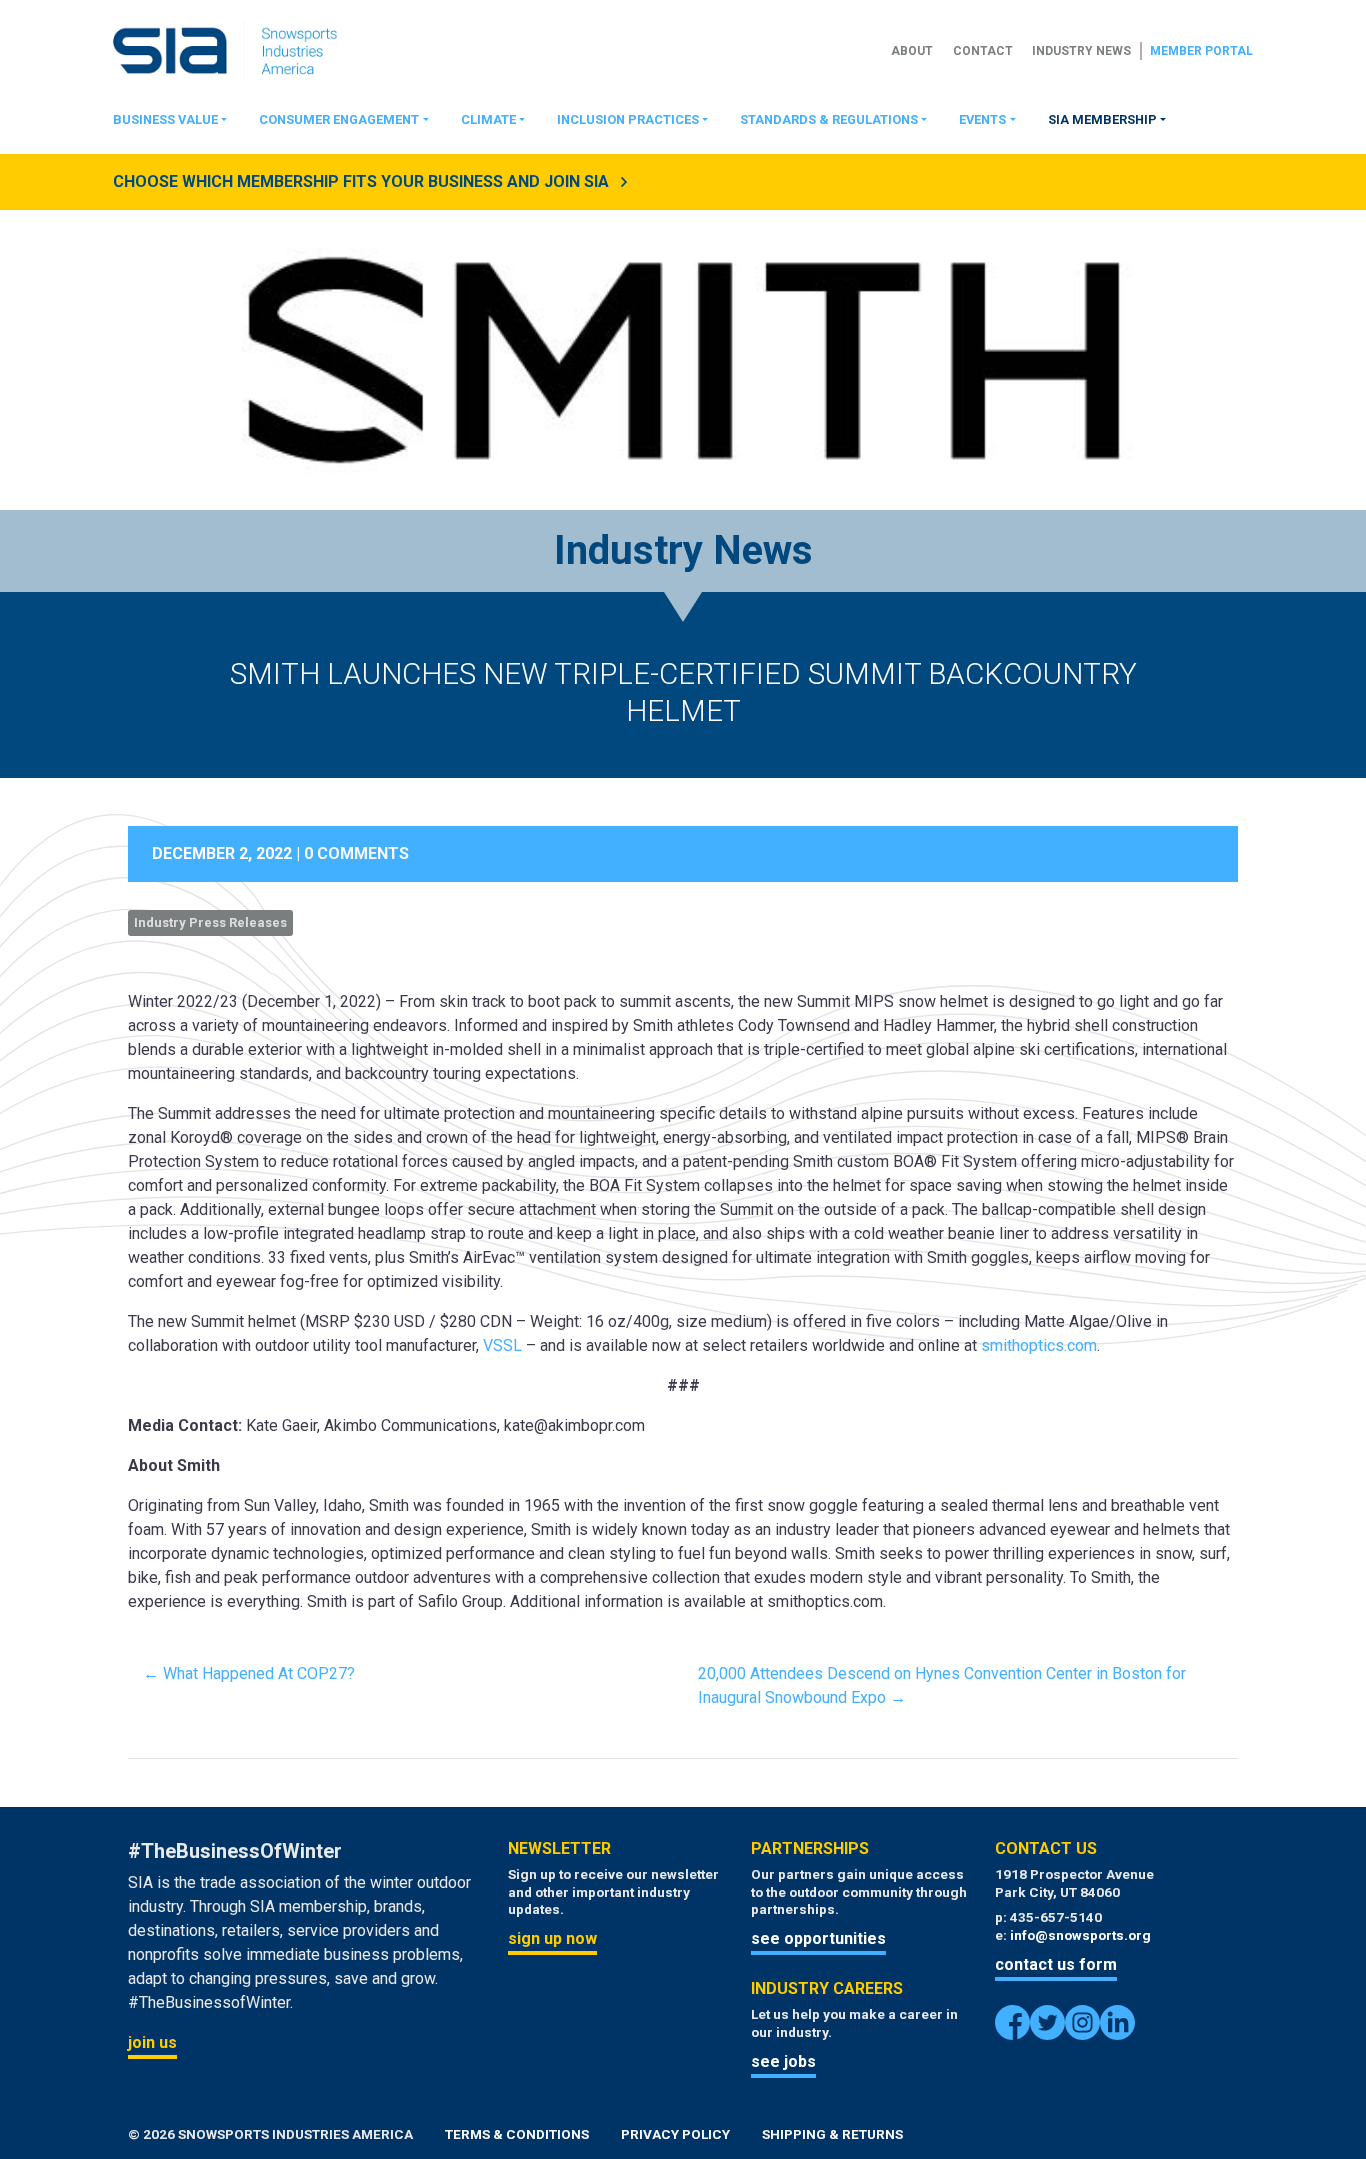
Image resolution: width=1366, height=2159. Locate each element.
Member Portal (1201, 51)
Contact (983, 51)
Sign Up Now (552, 1938)
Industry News (1081, 51)
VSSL (502, 1345)
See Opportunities (818, 1938)
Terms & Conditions (517, 2134)
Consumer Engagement (339, 119)
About (912, 51)
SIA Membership (1102, 119)
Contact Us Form (1056, 1964)
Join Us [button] (152, 2042)
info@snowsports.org (1080, 1935)
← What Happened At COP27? (249, 1673)
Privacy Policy (675, 2134)
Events (982, 119)
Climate (488, 119)
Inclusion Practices (628, 119)
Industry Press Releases (210, 922)
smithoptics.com (1039, 1345)
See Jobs (783, 2061)
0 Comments (356, 853)
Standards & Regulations (829, 119)
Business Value (165, 119)
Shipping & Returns (832, 2134)
